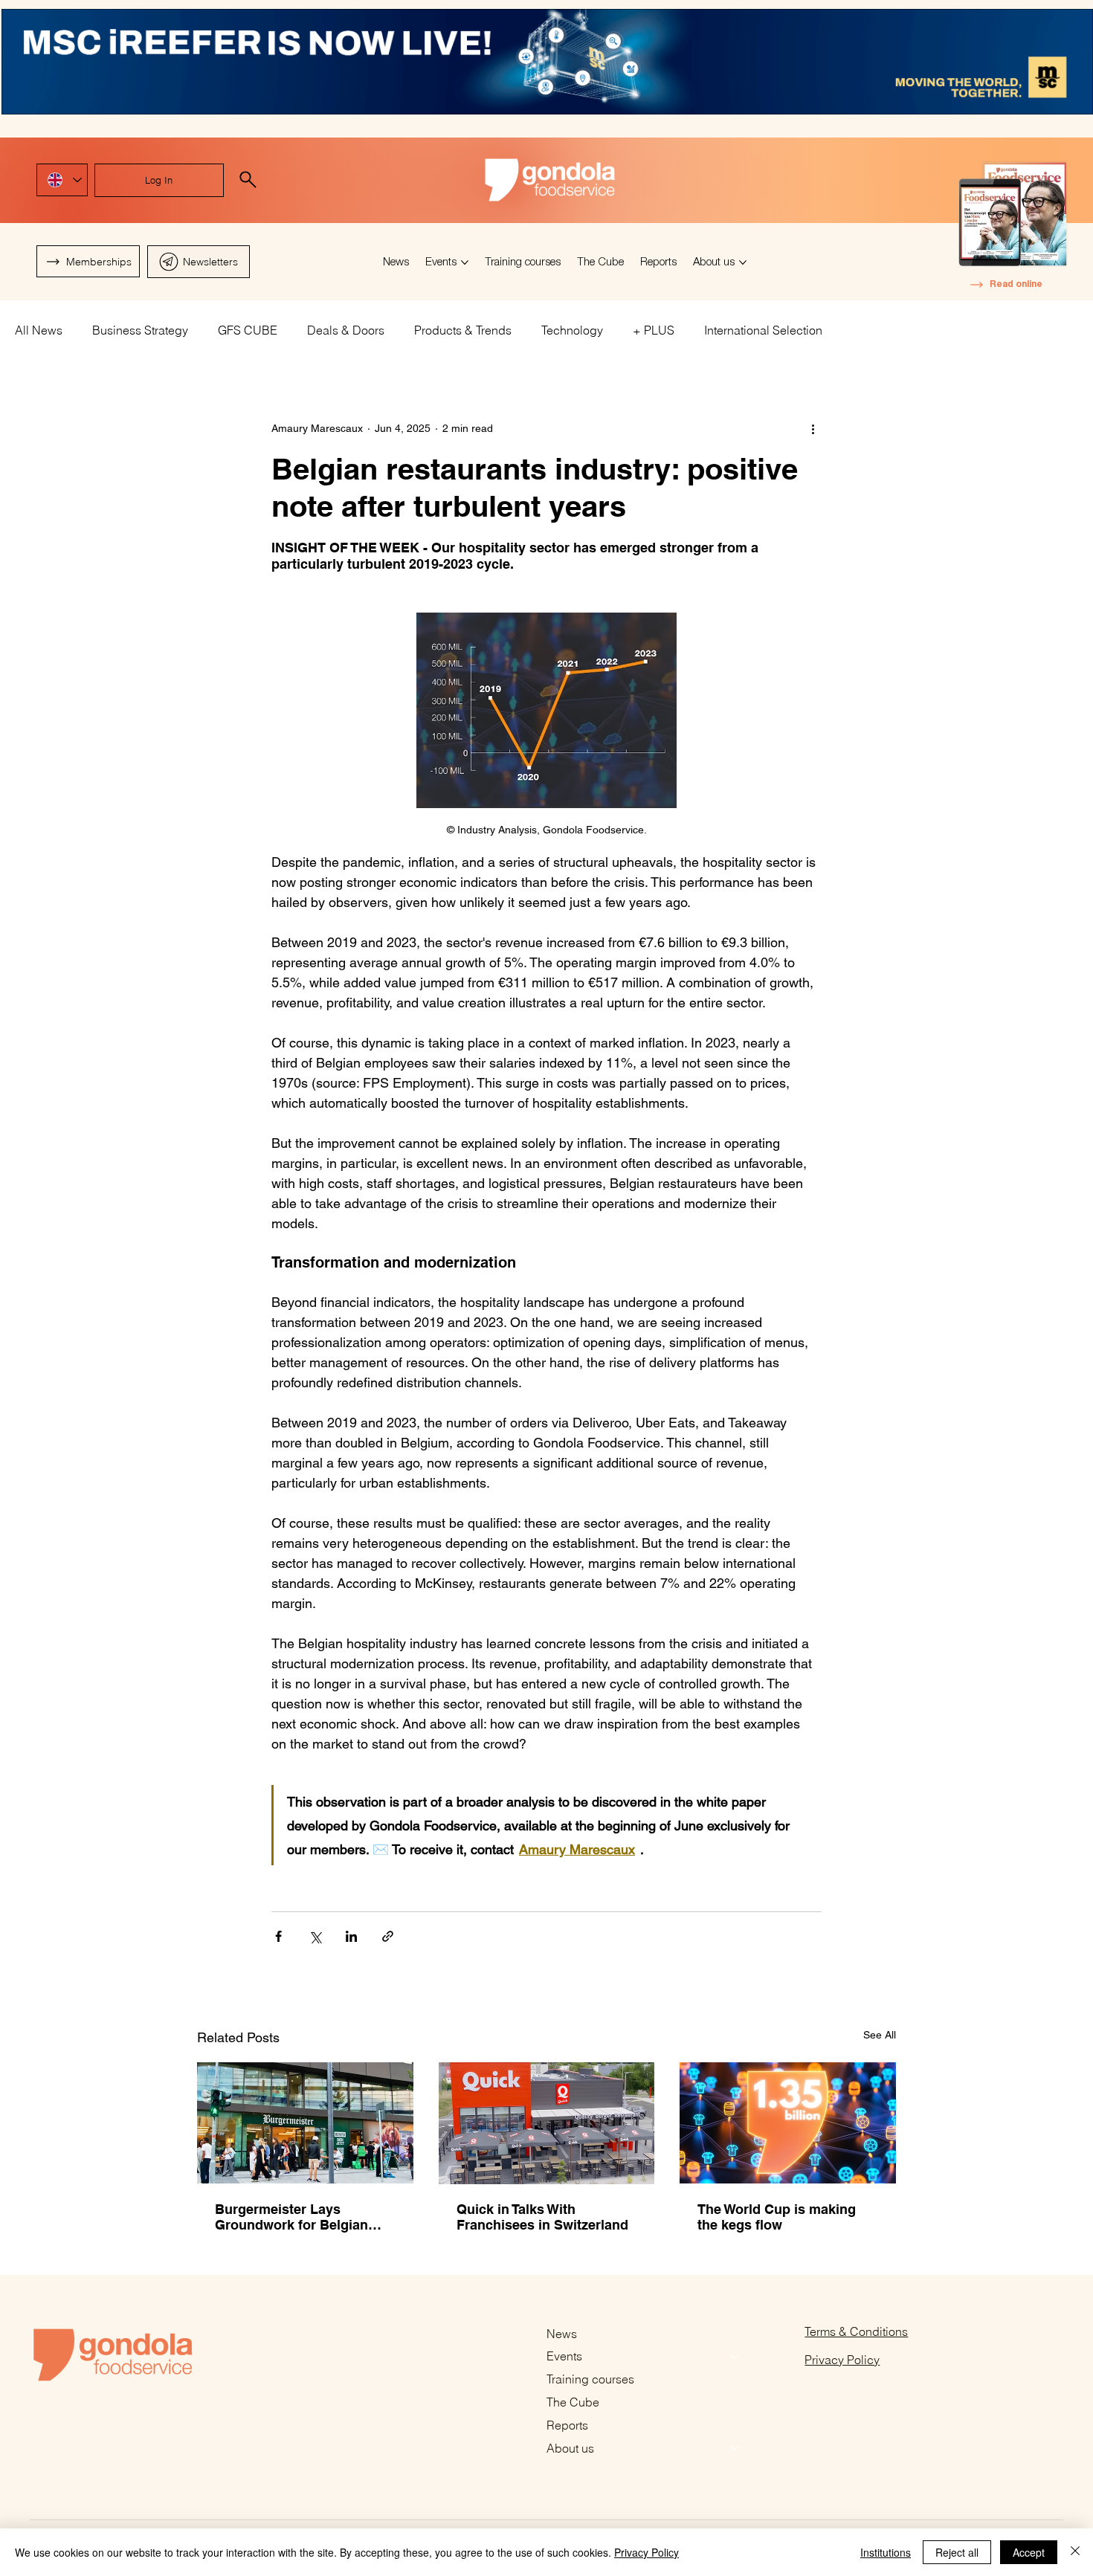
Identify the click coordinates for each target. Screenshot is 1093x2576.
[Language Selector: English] (62, 180)
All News (39, 330)
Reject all (957, 2552)
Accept (1029, 2552)
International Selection (763, 330)
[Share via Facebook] (278, 1936)
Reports (567, 2425)
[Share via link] (388, 1936)
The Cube (573, 2402)
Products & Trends (463, 330)
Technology (572, 330)
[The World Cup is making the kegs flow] (788, 2123)
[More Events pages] (465, 262)
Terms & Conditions (856, 2331)
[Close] (1075, 2552)
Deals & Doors (346, 330)
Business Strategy (140, 330)
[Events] (735, 2356)
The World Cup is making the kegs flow (777, 2217)
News (562, 2334)
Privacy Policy (842, 2360)
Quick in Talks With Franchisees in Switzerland (542, 2217)
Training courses (590, 2379)
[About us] (735, 2449)
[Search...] (248, 180)
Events (564, 2356)
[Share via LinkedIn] (351, 1936)
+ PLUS (654, 330)
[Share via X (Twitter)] (315, 1936)
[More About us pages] (743, 262)
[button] (199, 262)
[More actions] (813, 428)
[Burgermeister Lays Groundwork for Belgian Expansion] (305, 2123)
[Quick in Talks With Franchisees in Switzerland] (547, 2123)
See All (880, 2035)
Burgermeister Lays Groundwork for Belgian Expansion (291, 2217)
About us (570, 2448)
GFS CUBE (248, 330)
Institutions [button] (886, 2552)
